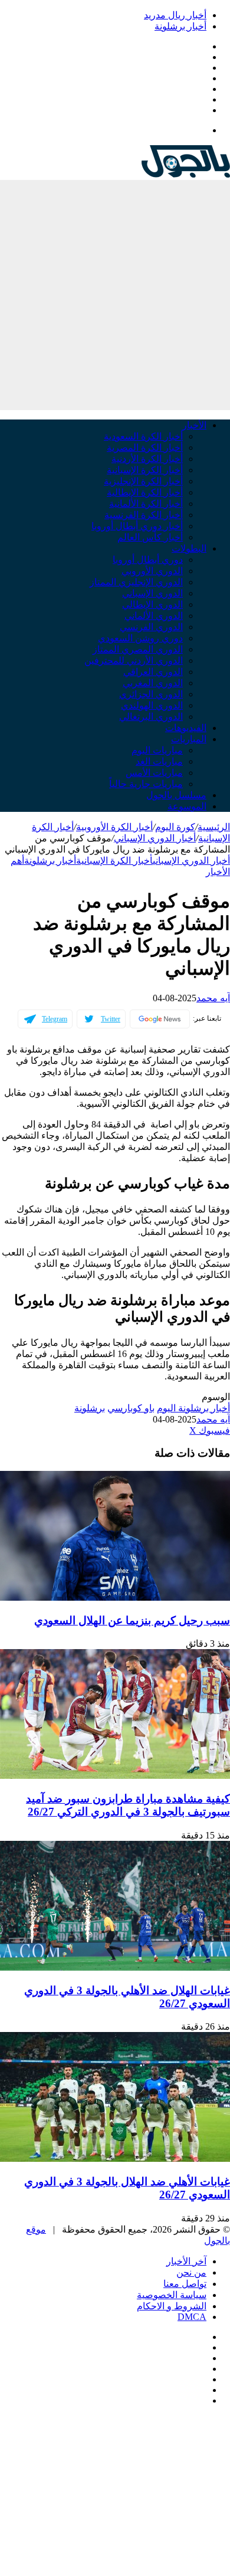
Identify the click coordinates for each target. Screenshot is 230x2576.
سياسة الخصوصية (172, 2295)
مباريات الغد (159, 761)
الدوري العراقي (153, 672)
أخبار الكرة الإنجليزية (143, 481)
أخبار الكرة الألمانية (146, 504)
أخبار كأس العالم (150, 537)
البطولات (189, 548)
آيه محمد (213, 998)
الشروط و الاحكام (172, 2306)
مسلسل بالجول (176, 795)
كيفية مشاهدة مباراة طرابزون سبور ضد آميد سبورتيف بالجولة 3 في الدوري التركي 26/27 (128, 1805)
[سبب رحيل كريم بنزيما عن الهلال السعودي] (115, 1597)
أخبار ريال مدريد (175, 15)
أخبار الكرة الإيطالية (145, 492)
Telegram (55, 1019)
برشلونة (90, 1408)
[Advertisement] (115, 295)
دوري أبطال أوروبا (148, 560)
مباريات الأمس (154, 773)
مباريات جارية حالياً (146, 784)
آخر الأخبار (186, 2261)
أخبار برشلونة (180, 26)
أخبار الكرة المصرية (145, 448)
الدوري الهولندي (152, 705)
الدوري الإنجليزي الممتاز (136, 582)
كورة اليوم (175, 827)
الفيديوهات (186, 728)
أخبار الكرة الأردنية (147, 459)
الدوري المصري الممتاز (138, 649)
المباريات (189, 739)
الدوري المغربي (153, 683)
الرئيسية (214, 827)
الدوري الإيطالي (152, 604)
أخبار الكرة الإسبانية (145, 470)
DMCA (192, 2317)
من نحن (191, 2272)
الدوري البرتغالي (151, 717)
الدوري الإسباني (152, 593)
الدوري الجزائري (151, 694)
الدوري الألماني (154, 616)
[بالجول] (186, 174)
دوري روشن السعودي (140, 638)
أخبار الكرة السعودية (143, 436)
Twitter (111, 1019)
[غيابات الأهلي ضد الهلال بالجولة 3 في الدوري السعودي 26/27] (115, 2159)
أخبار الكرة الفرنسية (144, 515)
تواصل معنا (185, 2284)
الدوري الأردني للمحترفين (134, 661)
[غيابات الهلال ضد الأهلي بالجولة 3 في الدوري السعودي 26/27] (115, 1967)
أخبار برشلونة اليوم (193, 1408)
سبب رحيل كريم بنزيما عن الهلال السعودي (132, 1620)
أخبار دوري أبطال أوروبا (137, 526)
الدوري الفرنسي (151, 627)
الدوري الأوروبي (152, 571)
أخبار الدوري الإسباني (155, 838)
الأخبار (194, 425)
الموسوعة (187, 806)
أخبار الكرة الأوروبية (114, 827)
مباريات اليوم (157, 750)
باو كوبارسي (131, 1408)
